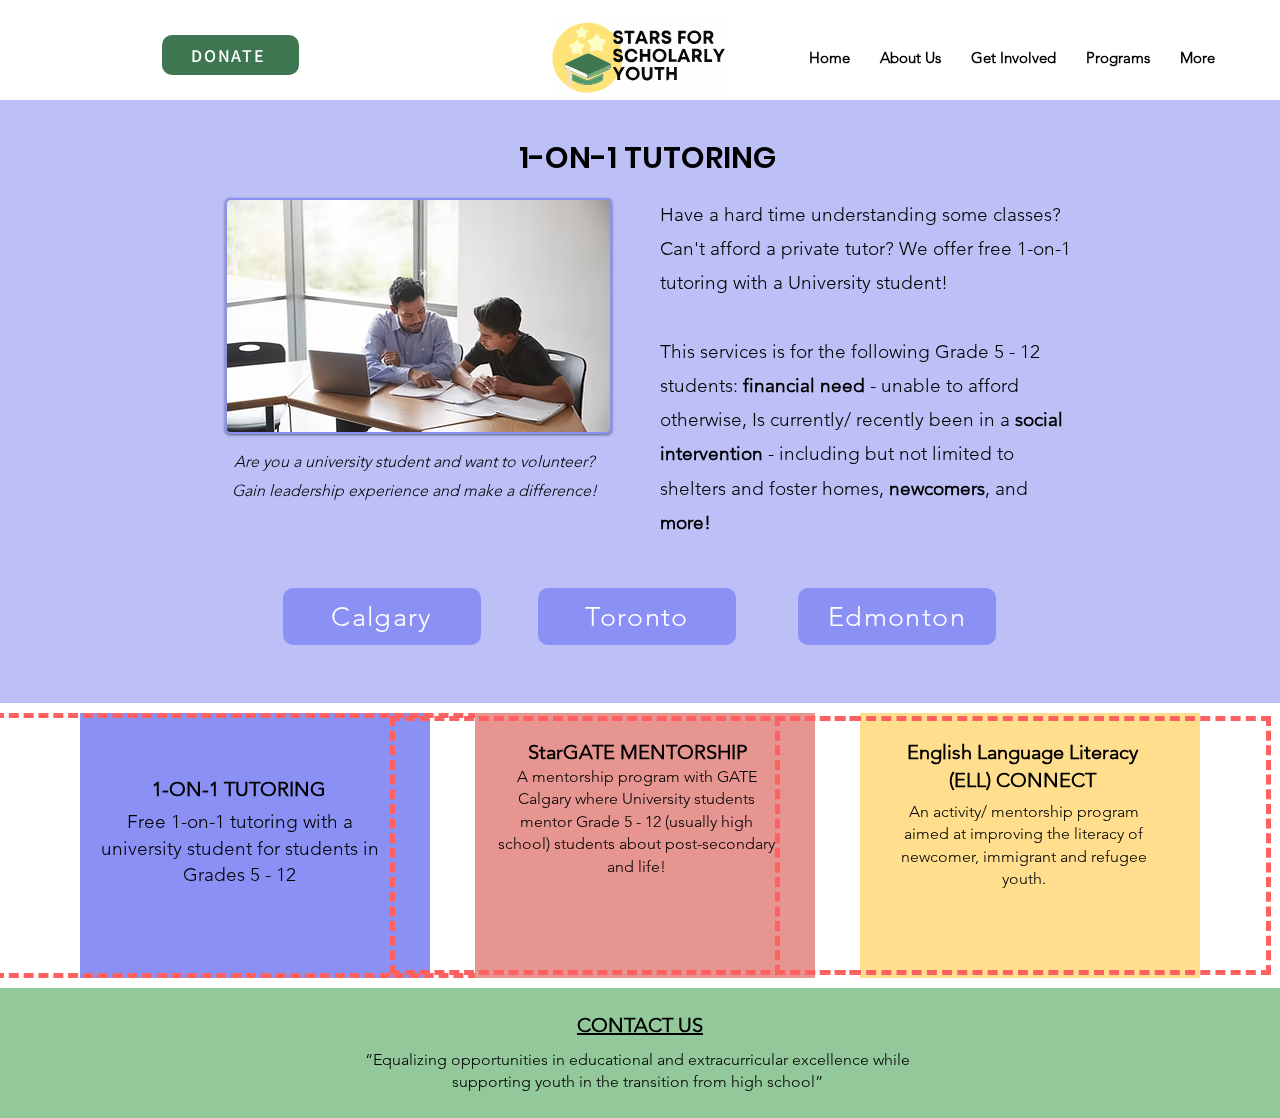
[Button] (639, 845)
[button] (1118, 57)
